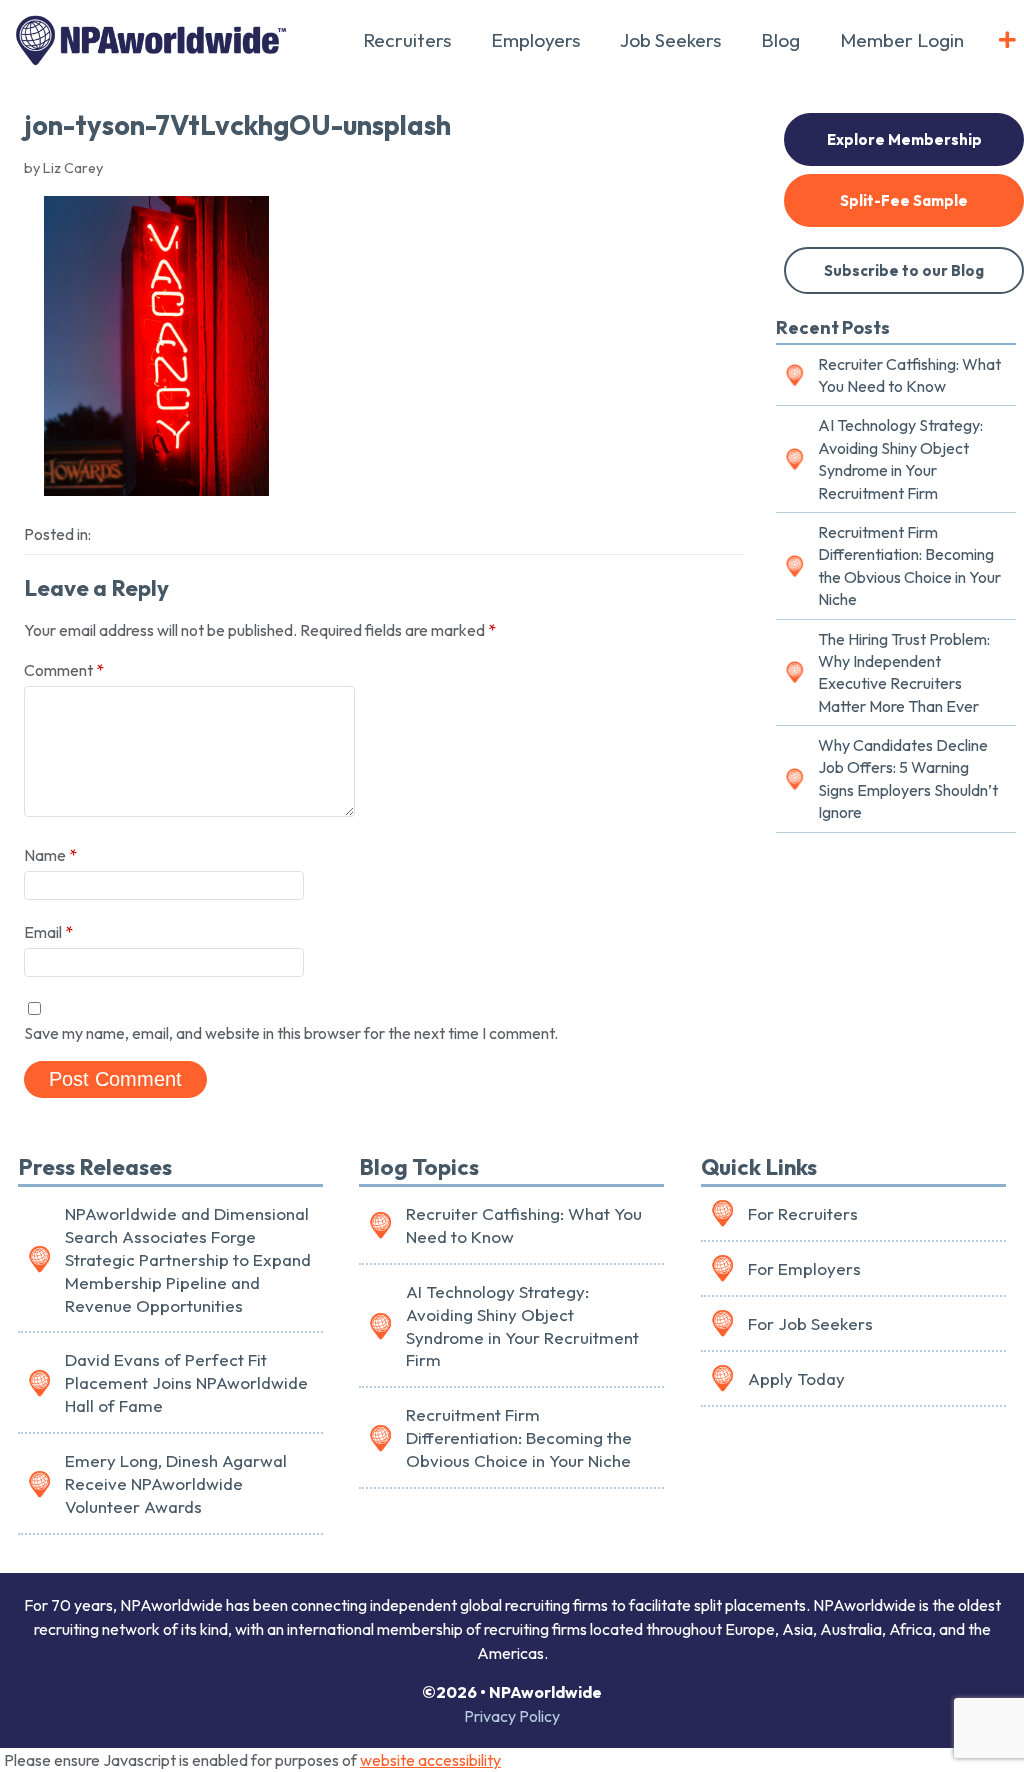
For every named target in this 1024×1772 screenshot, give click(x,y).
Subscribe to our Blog (904, 270)
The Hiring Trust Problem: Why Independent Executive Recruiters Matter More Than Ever (904, 672)
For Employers (804, 1268)
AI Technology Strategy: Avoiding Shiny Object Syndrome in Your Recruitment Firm (900, 458)
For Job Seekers (810, 1323)
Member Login (902, 40)
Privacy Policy (512, 1716)
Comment (64, 670)
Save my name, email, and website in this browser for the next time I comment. (291, 1033)
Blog (780, 40)
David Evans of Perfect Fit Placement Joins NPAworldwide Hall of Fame (186, 1382)
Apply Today (796, 1378)
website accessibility (430, 1760)
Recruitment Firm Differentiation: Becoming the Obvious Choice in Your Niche (909, 565)
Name (50, 855)
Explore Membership (904, 139)
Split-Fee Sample (904, 200)
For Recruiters (803, 1213)
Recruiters (407, 40)
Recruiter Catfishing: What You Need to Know (909, 375)
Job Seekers (670, 40)
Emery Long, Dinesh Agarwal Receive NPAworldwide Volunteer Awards (176, 1483)
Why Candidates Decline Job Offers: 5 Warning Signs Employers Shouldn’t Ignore (908, 778)
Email (48, 932)
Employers (535, 40)
